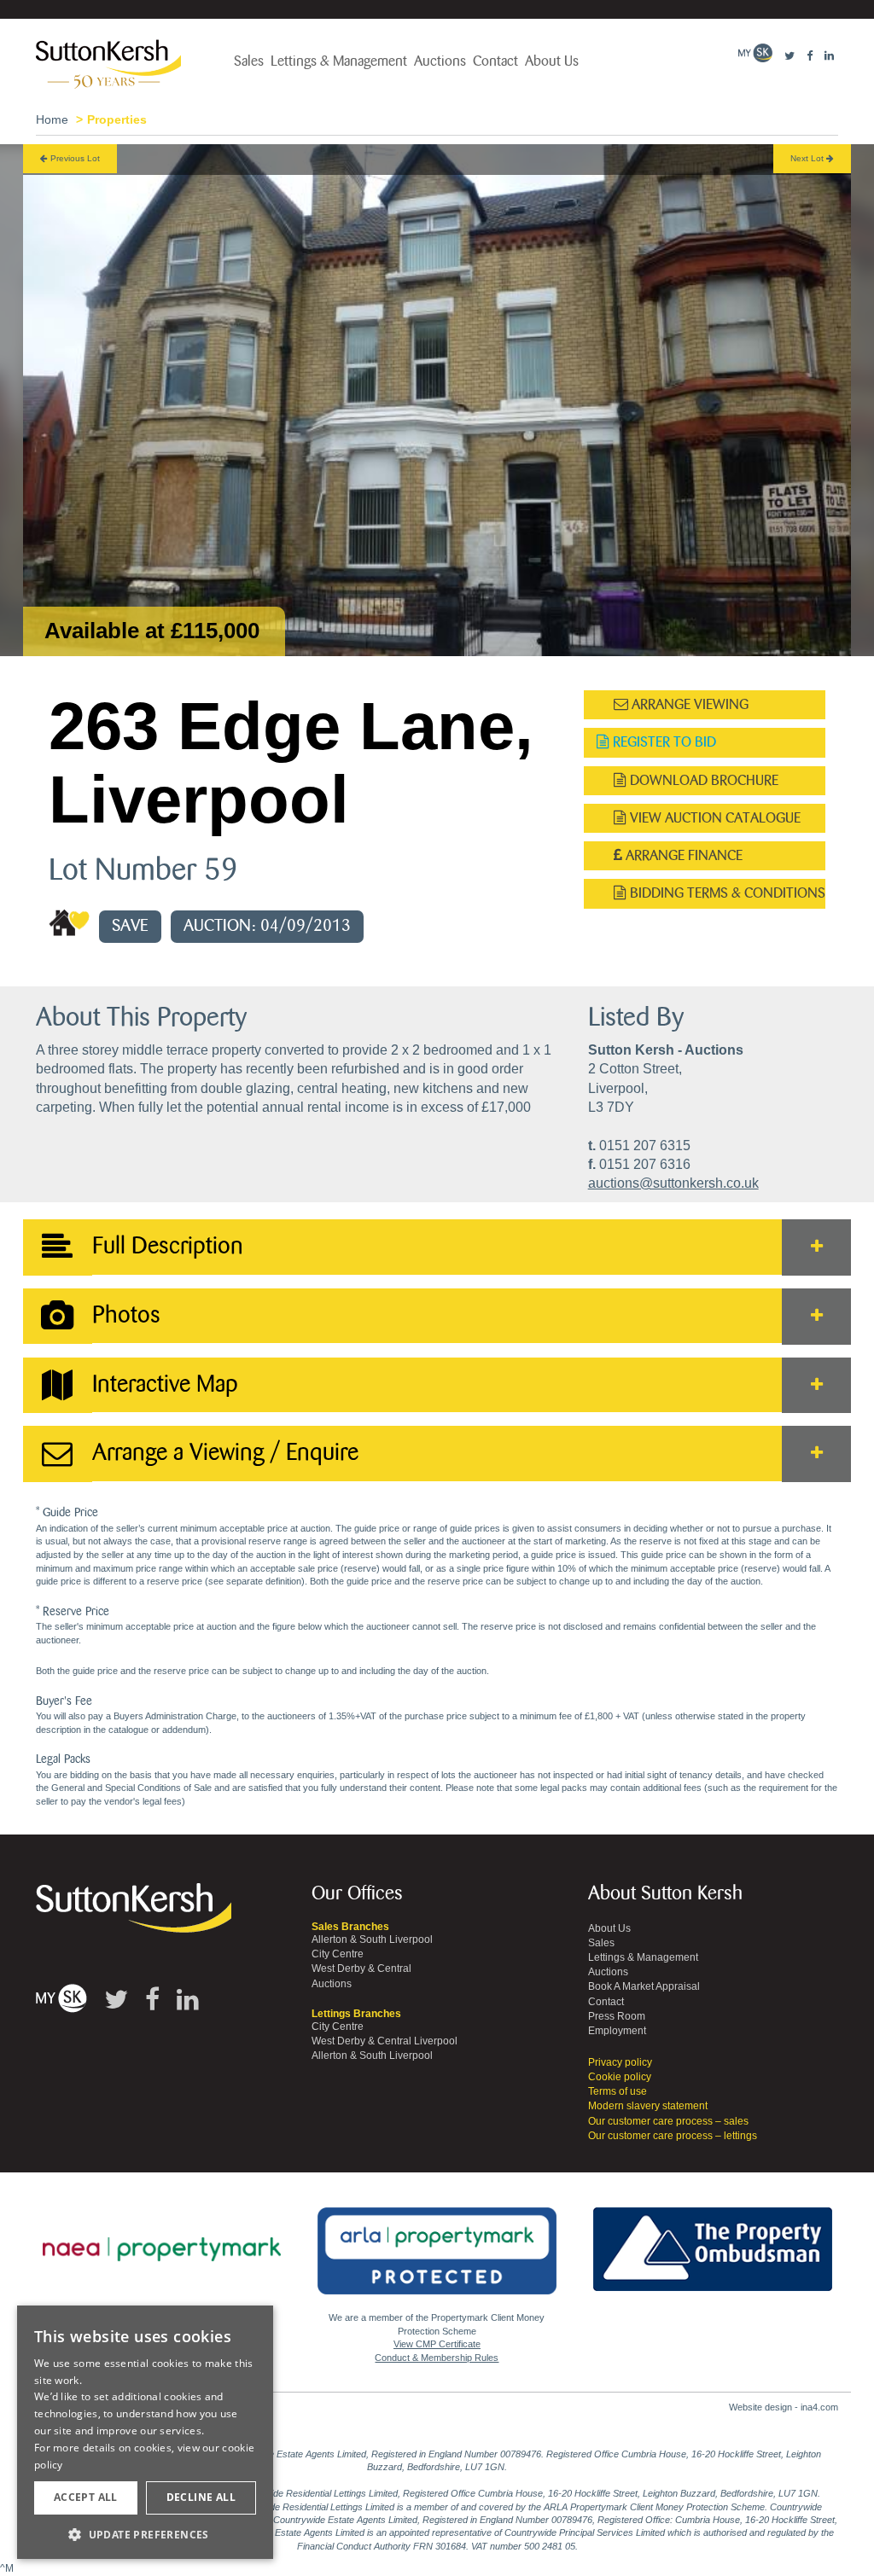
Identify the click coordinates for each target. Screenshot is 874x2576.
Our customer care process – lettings (673, 2136)
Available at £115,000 (152, 631)
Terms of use (618, 2091)
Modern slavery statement (648, 2106)
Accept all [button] (86, 2497)
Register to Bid (663, 742)
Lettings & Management (339, 61)
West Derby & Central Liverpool (385, 2041)
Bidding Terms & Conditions (726, 893)
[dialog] (145, 2433)
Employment (617, 2031)
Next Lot (808, 158)
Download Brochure (702, 780)
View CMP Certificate (437, 2344)
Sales (249, 61)
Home (52, 119)
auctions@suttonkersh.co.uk (673, 1183)
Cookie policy (620, 2077)
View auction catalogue (714, 818)
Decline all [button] (201, 2497)
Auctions (440, 61)
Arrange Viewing (688, 704)
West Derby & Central (361, 1968)
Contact (495, 61)
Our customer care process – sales (668, 2121)
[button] (145, 2534)
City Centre (338, 1954)
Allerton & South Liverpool (372, 1939)
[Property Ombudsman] (713, 2240)
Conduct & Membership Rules (437, 2358)
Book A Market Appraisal (644, 1986)
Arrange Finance (682, 855)
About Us (552, 61)
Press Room (617, 2016)
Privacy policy (620, 2062)
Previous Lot (74, 158)
